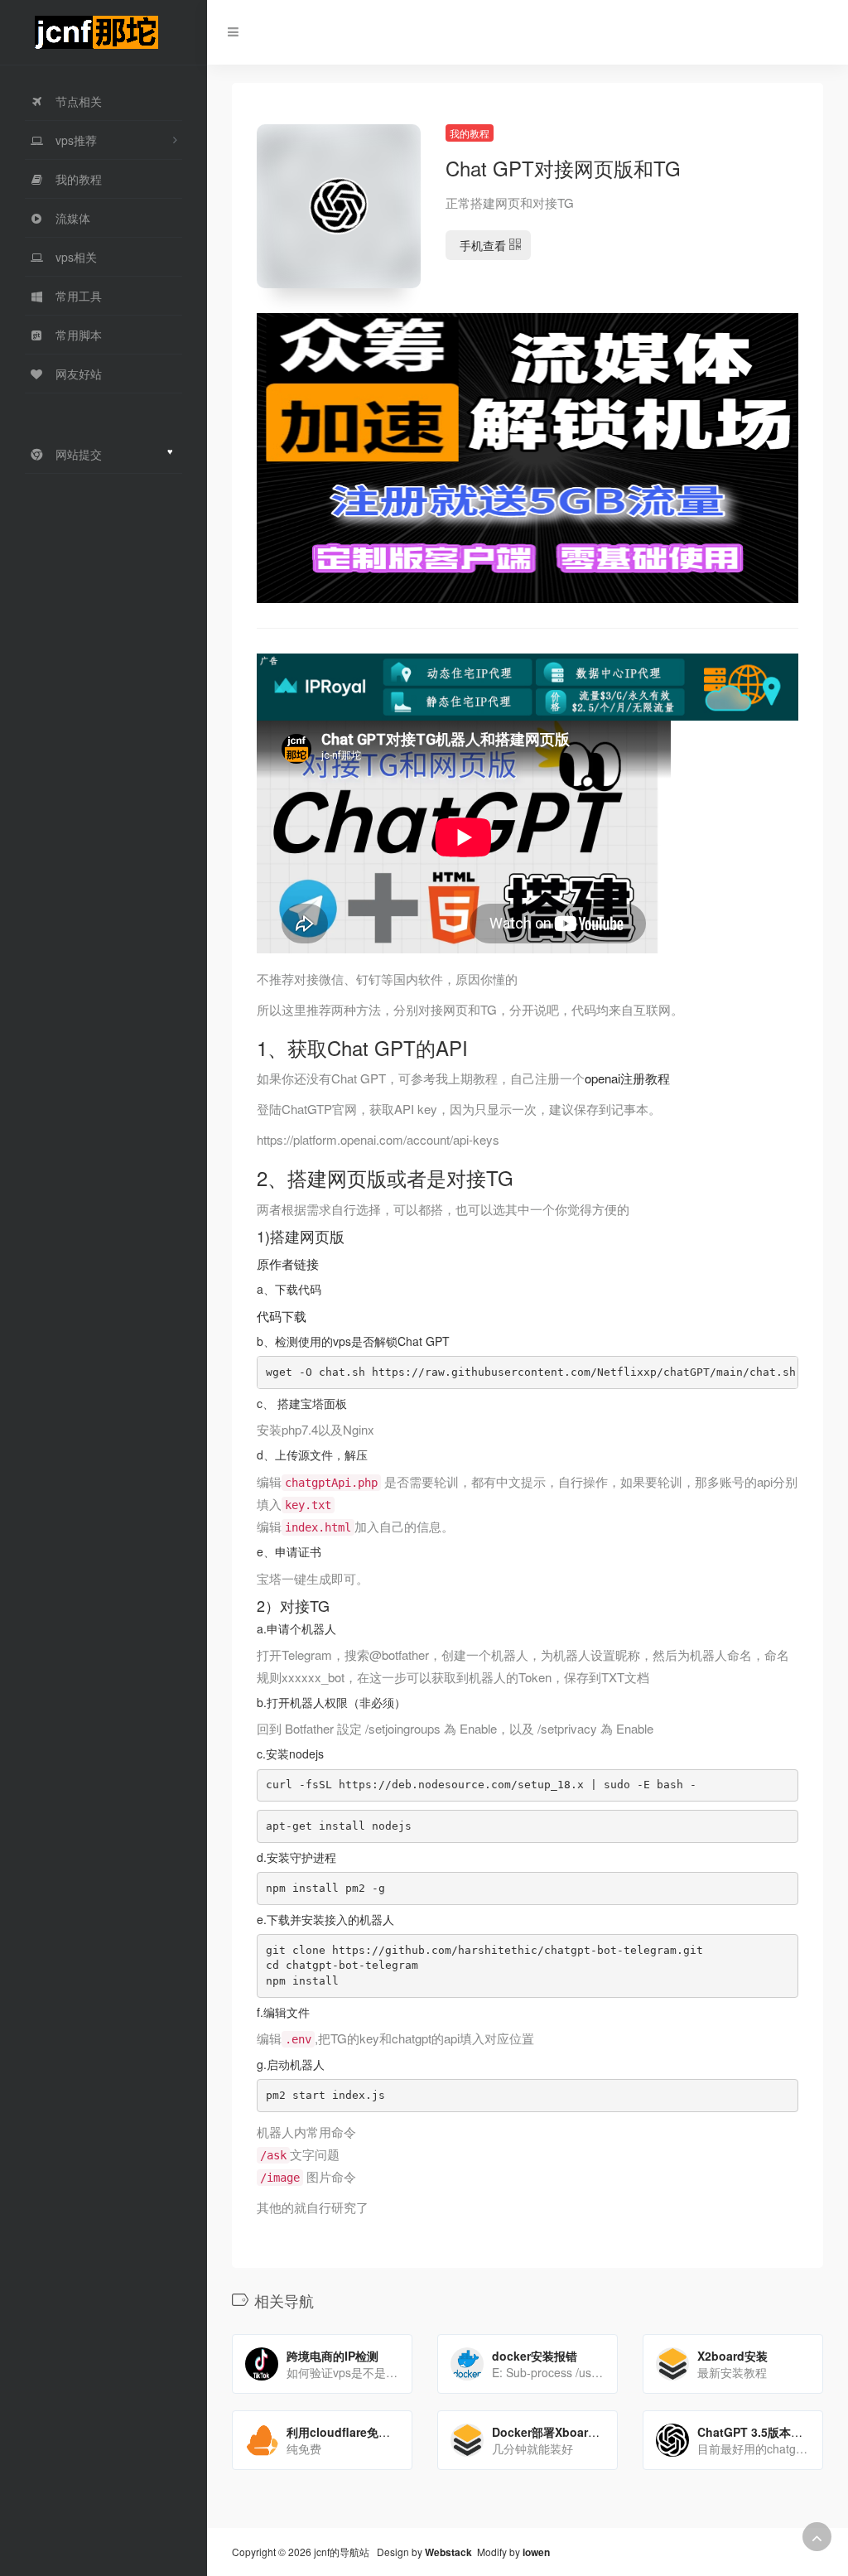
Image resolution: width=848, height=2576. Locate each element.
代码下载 (282, 1316)
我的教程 (470, 133)
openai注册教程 (627, 1078)
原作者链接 (288, 1264)
